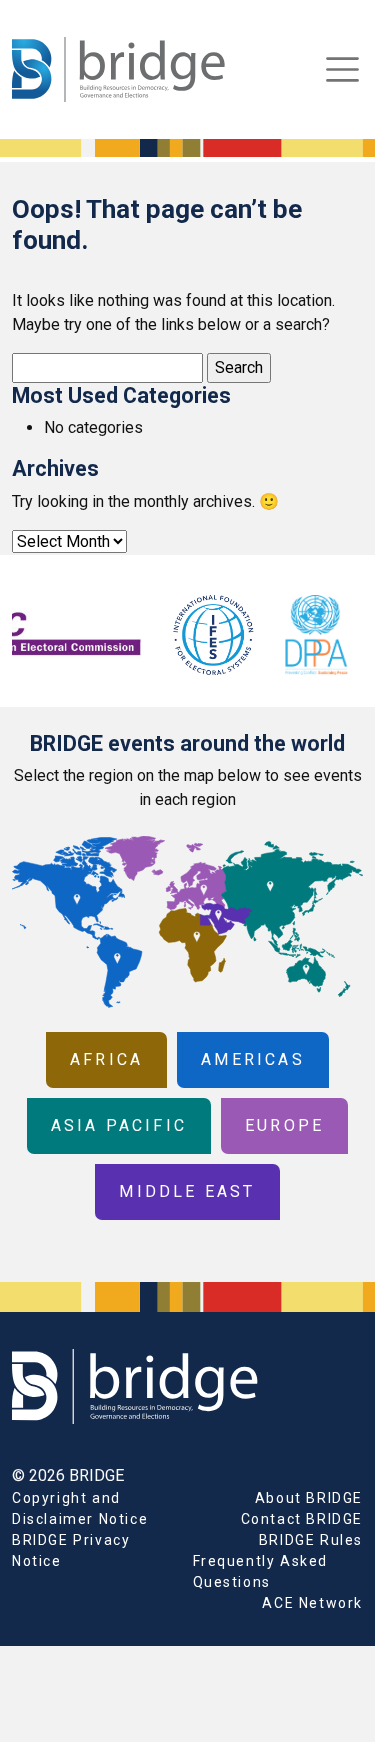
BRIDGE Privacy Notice (71, 1550)
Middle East (187, 1191)
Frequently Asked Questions (261, 1571)
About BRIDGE (309, 1498)
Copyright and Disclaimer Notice (80, 1508)
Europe (284, 1125)
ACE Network (312, 1603)
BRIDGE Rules (311, 1540)
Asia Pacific (119, 1125)
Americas (253, 1059)
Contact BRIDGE (302, 1519)
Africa (106, 1059)
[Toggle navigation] (342, 69)
